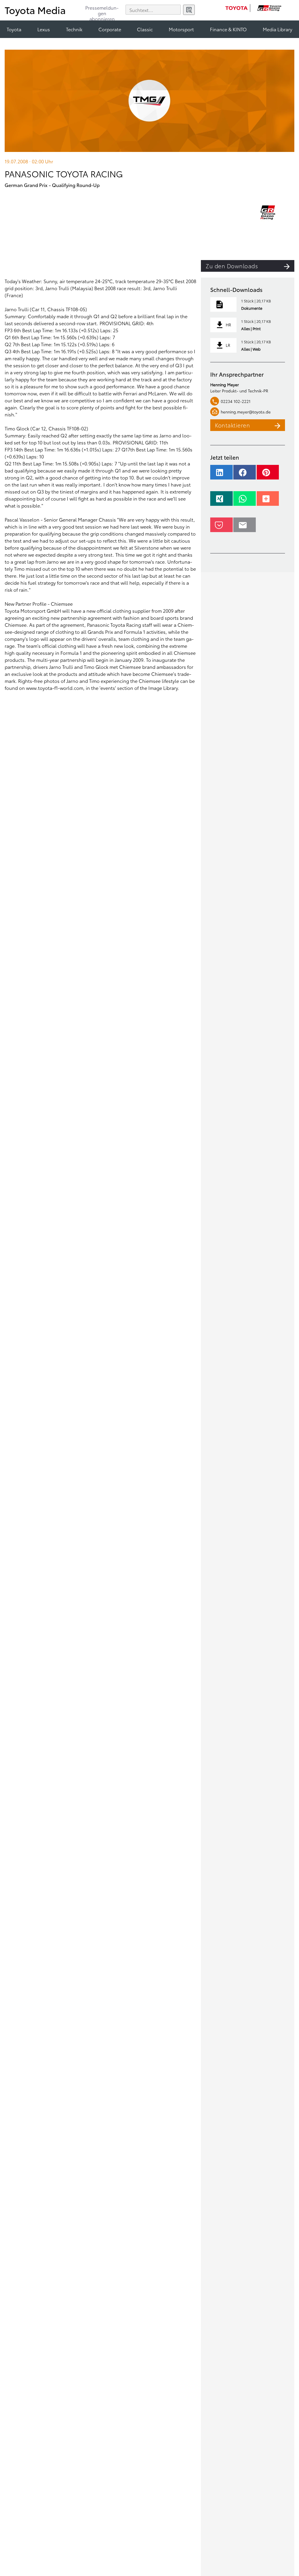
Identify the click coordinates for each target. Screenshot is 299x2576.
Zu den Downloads (232, 266)
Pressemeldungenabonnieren (102, 11)
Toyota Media (35, 10)
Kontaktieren (232, 425)
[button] (221, 475)
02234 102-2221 (236, 401)
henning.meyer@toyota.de (246, 412)
